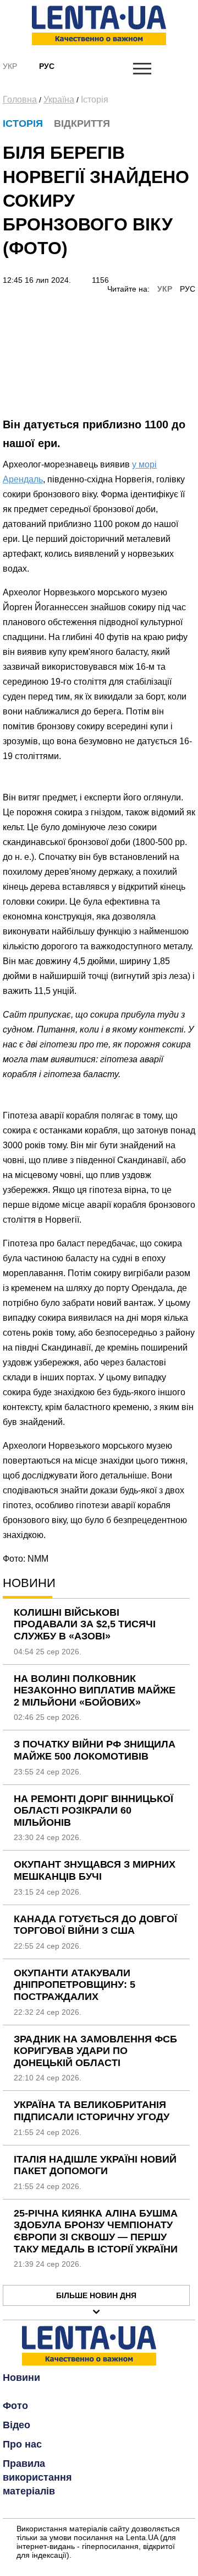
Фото (15, 2406)
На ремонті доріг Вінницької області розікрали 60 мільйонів (94, 1811)
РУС (188, 289)
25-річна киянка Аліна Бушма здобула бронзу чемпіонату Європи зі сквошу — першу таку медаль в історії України (96, 2231)
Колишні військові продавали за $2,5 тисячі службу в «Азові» (85, 1624)
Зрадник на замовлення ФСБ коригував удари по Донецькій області (95, 2051)
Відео (16, 2425)
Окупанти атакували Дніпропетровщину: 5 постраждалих (75, 1985)
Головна (20, 100)
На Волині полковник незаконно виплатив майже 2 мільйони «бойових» (95, 1690)
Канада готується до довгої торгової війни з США (95, 1925)
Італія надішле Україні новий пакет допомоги (95, 2165)
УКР (165, 289)
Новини (21, 2378)
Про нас (22, 2444)
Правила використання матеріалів (37, 2477)
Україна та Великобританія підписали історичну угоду (92, 2111)
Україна (59, 100)
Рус (47, 66)
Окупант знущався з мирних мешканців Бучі (95, 1870)
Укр (10, 66)
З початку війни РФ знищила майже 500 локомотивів (95, 1750)
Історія (95, 100)
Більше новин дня (96, 2295)
